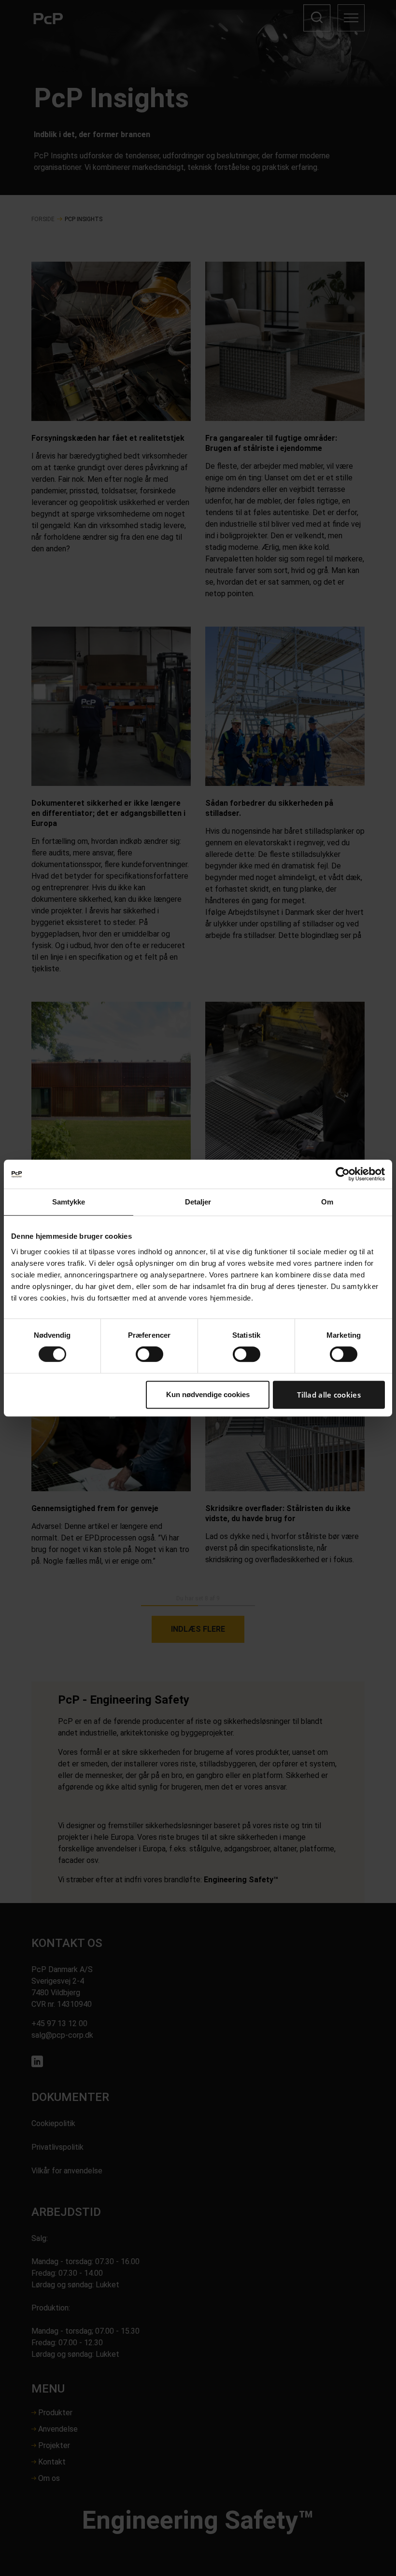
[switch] (149, 1354)
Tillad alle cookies (329, 1395)
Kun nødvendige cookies (208, 1394)
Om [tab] (327, 1202)
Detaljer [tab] (198, 1202)
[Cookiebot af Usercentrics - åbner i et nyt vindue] (343, 1174)
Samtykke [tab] (69, 1202)
